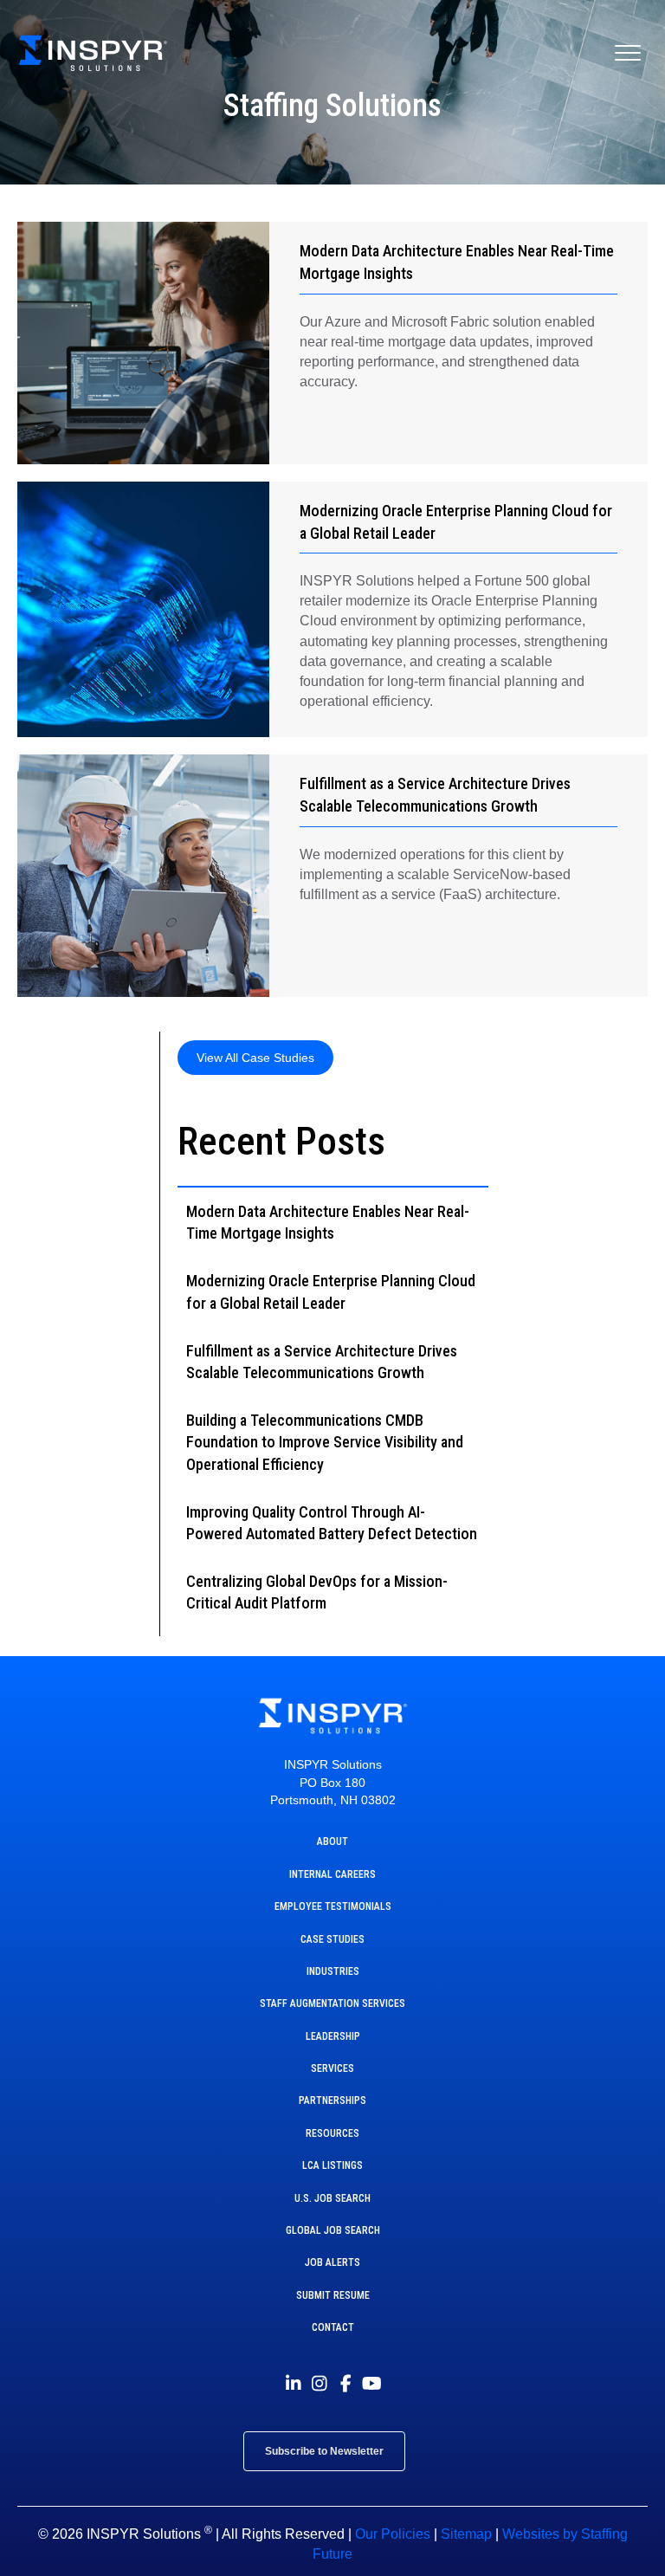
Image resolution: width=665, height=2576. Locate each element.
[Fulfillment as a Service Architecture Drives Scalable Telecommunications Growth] (143, 875)
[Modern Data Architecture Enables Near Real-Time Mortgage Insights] (143, 343)
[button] (255, 1058)
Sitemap (466, 2534)
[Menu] (628, 54)
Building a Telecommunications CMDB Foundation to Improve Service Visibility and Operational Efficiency (325, 1442)
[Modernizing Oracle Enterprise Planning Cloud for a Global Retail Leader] (143, 610)
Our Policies (393, 2534)
